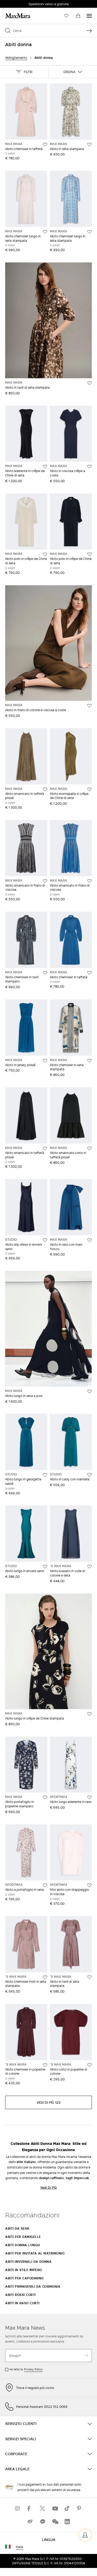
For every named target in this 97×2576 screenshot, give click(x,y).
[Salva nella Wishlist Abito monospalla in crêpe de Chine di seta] (89, 789)
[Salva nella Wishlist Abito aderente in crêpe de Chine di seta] (45, 467)
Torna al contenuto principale (27, 3)
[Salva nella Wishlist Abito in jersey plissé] (45, 1061)
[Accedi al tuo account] (85, 2535)
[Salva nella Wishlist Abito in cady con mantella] (89, 1475)
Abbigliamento (16, 58)
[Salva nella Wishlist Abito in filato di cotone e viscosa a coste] (89, 706)
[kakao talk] (42, 2521)
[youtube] (55, 2508)
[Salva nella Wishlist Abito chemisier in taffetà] (45, 145)
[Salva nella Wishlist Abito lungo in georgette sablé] (45, 1475)
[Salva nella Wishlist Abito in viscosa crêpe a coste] (89, 467)
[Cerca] (89, 31)
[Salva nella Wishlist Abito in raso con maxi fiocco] (89, 1240)
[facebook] (30, 2508)
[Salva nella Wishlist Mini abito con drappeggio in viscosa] (89, 1885)
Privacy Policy (33, 2369)
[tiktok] (67, 2508)
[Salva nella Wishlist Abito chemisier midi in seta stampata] (45, 1977)
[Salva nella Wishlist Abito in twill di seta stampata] (89, 383)
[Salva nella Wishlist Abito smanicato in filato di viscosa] (45, 881)
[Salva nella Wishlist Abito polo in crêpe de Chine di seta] (45, 554)
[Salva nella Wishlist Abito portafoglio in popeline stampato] (45, 1797)
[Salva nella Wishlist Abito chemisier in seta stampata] (89, 1061)
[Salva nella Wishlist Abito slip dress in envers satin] (45, 1240)
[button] (24, 72)
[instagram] (18, 2508)
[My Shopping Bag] (78, 16)
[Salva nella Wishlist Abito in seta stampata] (89, 145)
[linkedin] (67, 2521)
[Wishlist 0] (66, 16)
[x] (42, 2508)
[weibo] (30, 2521)
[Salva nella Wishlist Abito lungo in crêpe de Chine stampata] (89, 1714)
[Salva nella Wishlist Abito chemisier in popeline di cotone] (45, 2065)
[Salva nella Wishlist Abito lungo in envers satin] (45, 1567)
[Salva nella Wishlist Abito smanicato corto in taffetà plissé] (89, 1148)
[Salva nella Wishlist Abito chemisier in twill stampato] (45, 973)
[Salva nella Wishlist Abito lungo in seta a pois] (89, 1392)
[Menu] (89, 16)
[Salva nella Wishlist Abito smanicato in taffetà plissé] (45, 789)
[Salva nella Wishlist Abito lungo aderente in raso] (89, 1797)
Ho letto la (26, 2369)
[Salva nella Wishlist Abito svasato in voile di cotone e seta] (89, 1567)
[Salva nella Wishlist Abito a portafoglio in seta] (45, 1885)
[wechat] (55, 2521)
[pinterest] (80, 2508)
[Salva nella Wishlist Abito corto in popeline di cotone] (89, 2065)
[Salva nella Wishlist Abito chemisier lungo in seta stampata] (45, 232)
